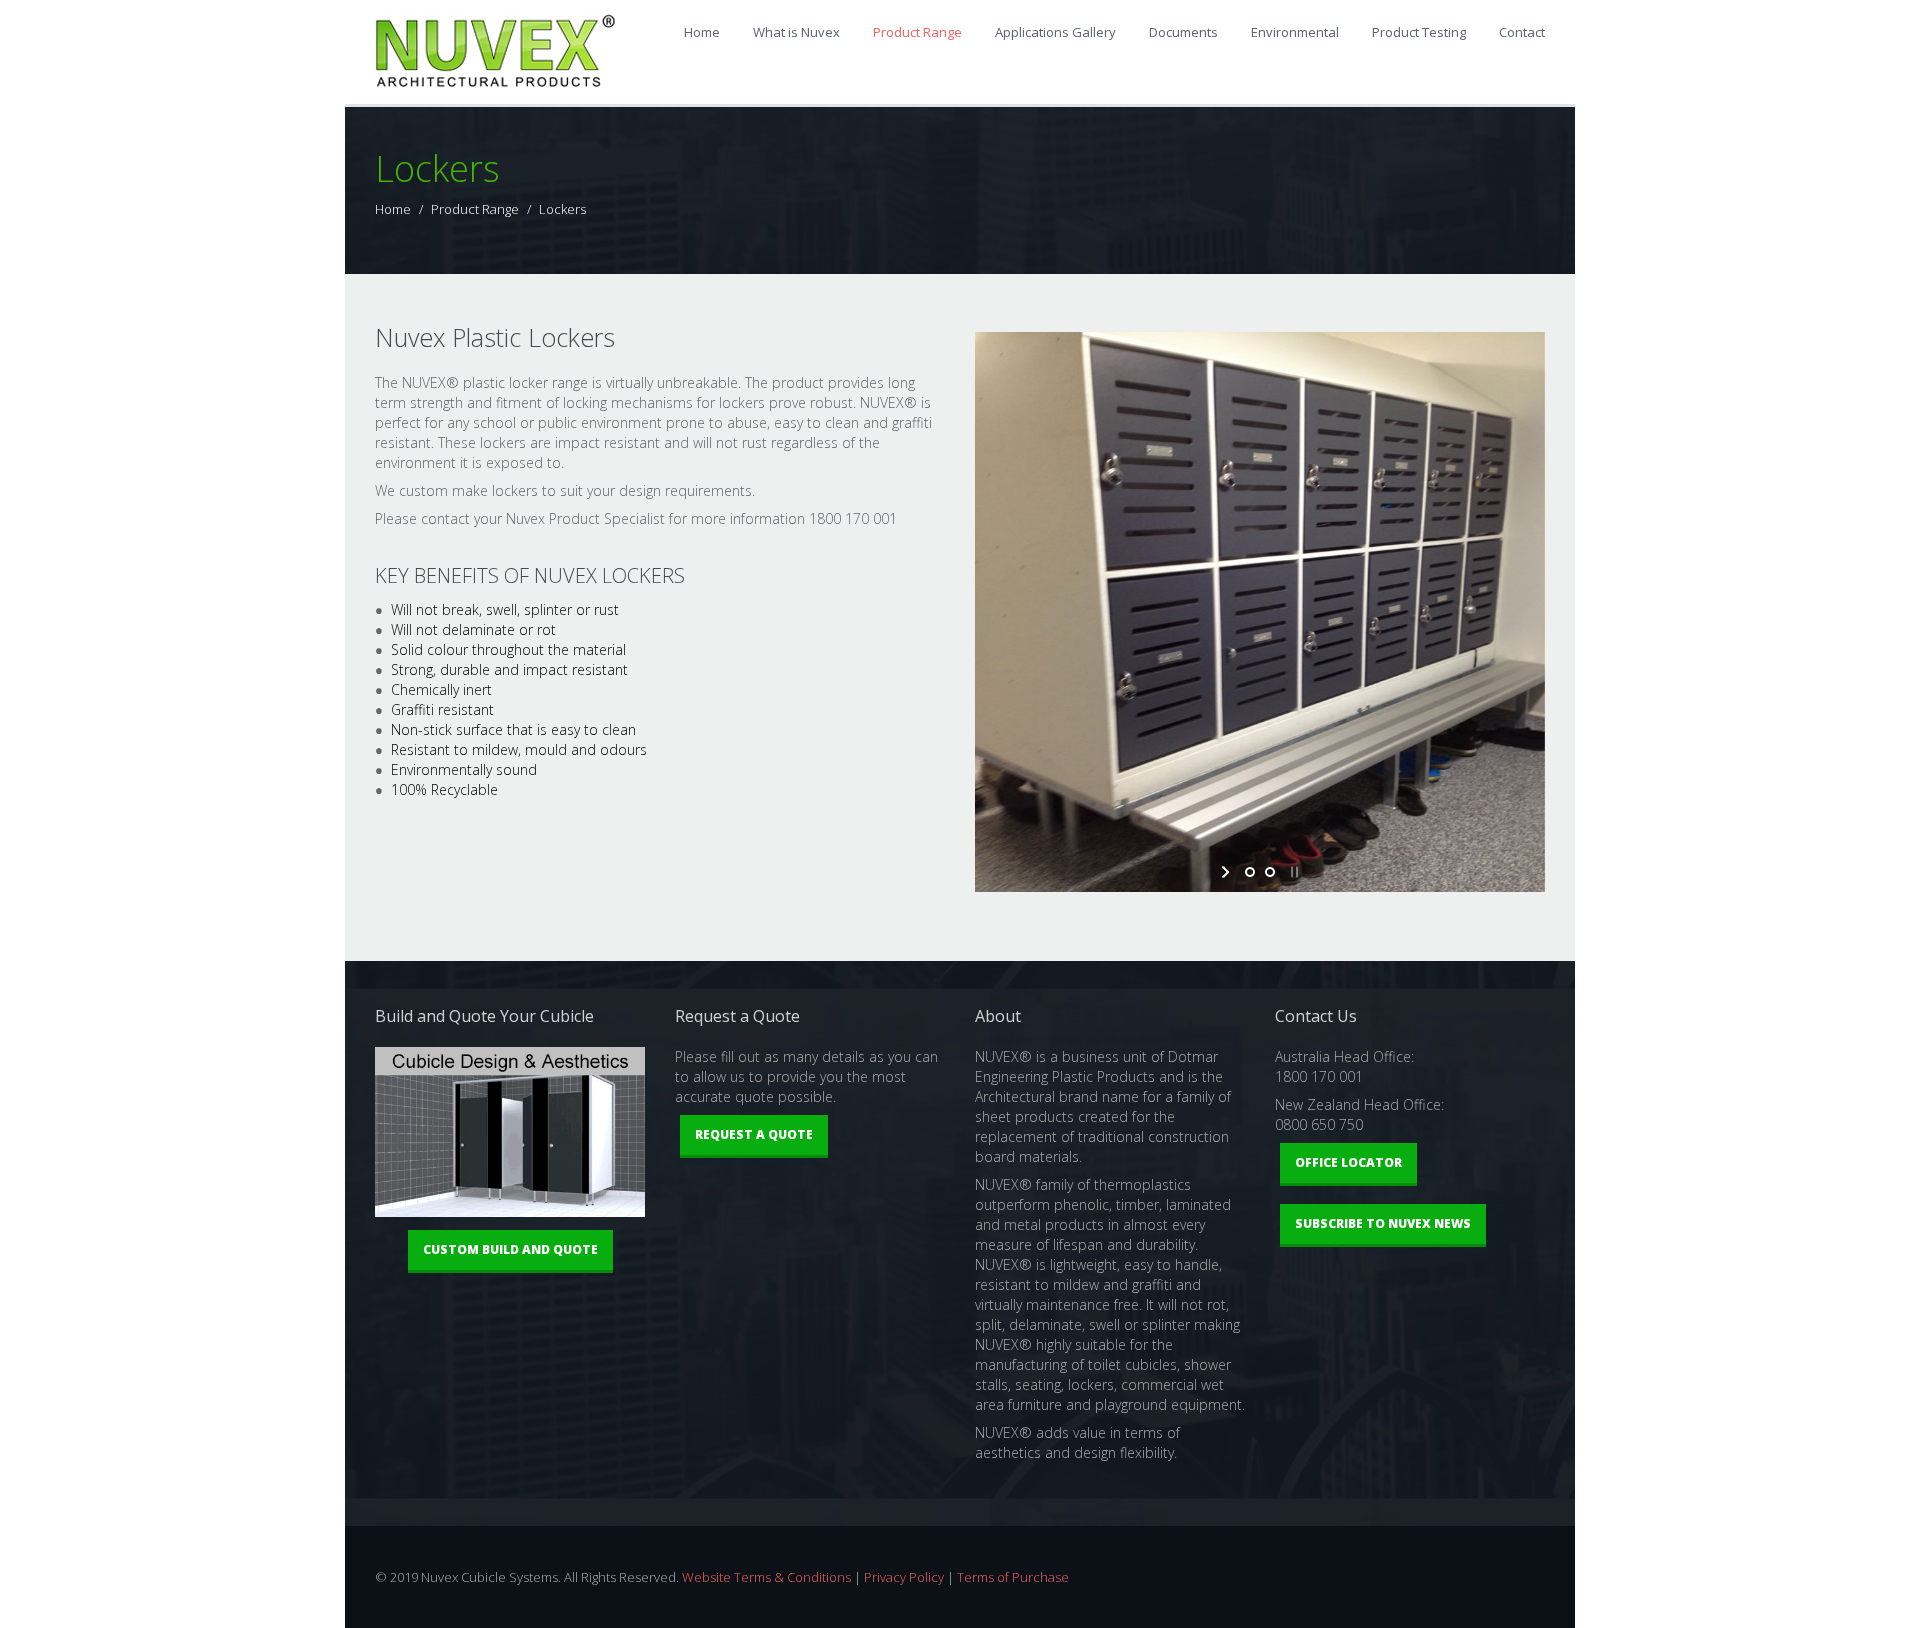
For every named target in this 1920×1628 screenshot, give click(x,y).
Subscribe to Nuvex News (1383, 1223)
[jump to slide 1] (1250, 872)
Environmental (1295, 32)
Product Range (917, 32)
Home (702, 32)
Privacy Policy (904, 1577)
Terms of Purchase (1013, 1577)
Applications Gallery (1055, 32)
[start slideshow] (1227, 872)
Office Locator (1348, 1162)
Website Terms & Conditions (766, 1577)
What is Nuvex (796, 32)
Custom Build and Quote (510, 1249)
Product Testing (1419, 32)
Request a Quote (754, 1134)
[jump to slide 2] (1270, 872)
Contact (1522, 32)
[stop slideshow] (1292, 872)
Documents (1183, 32)
